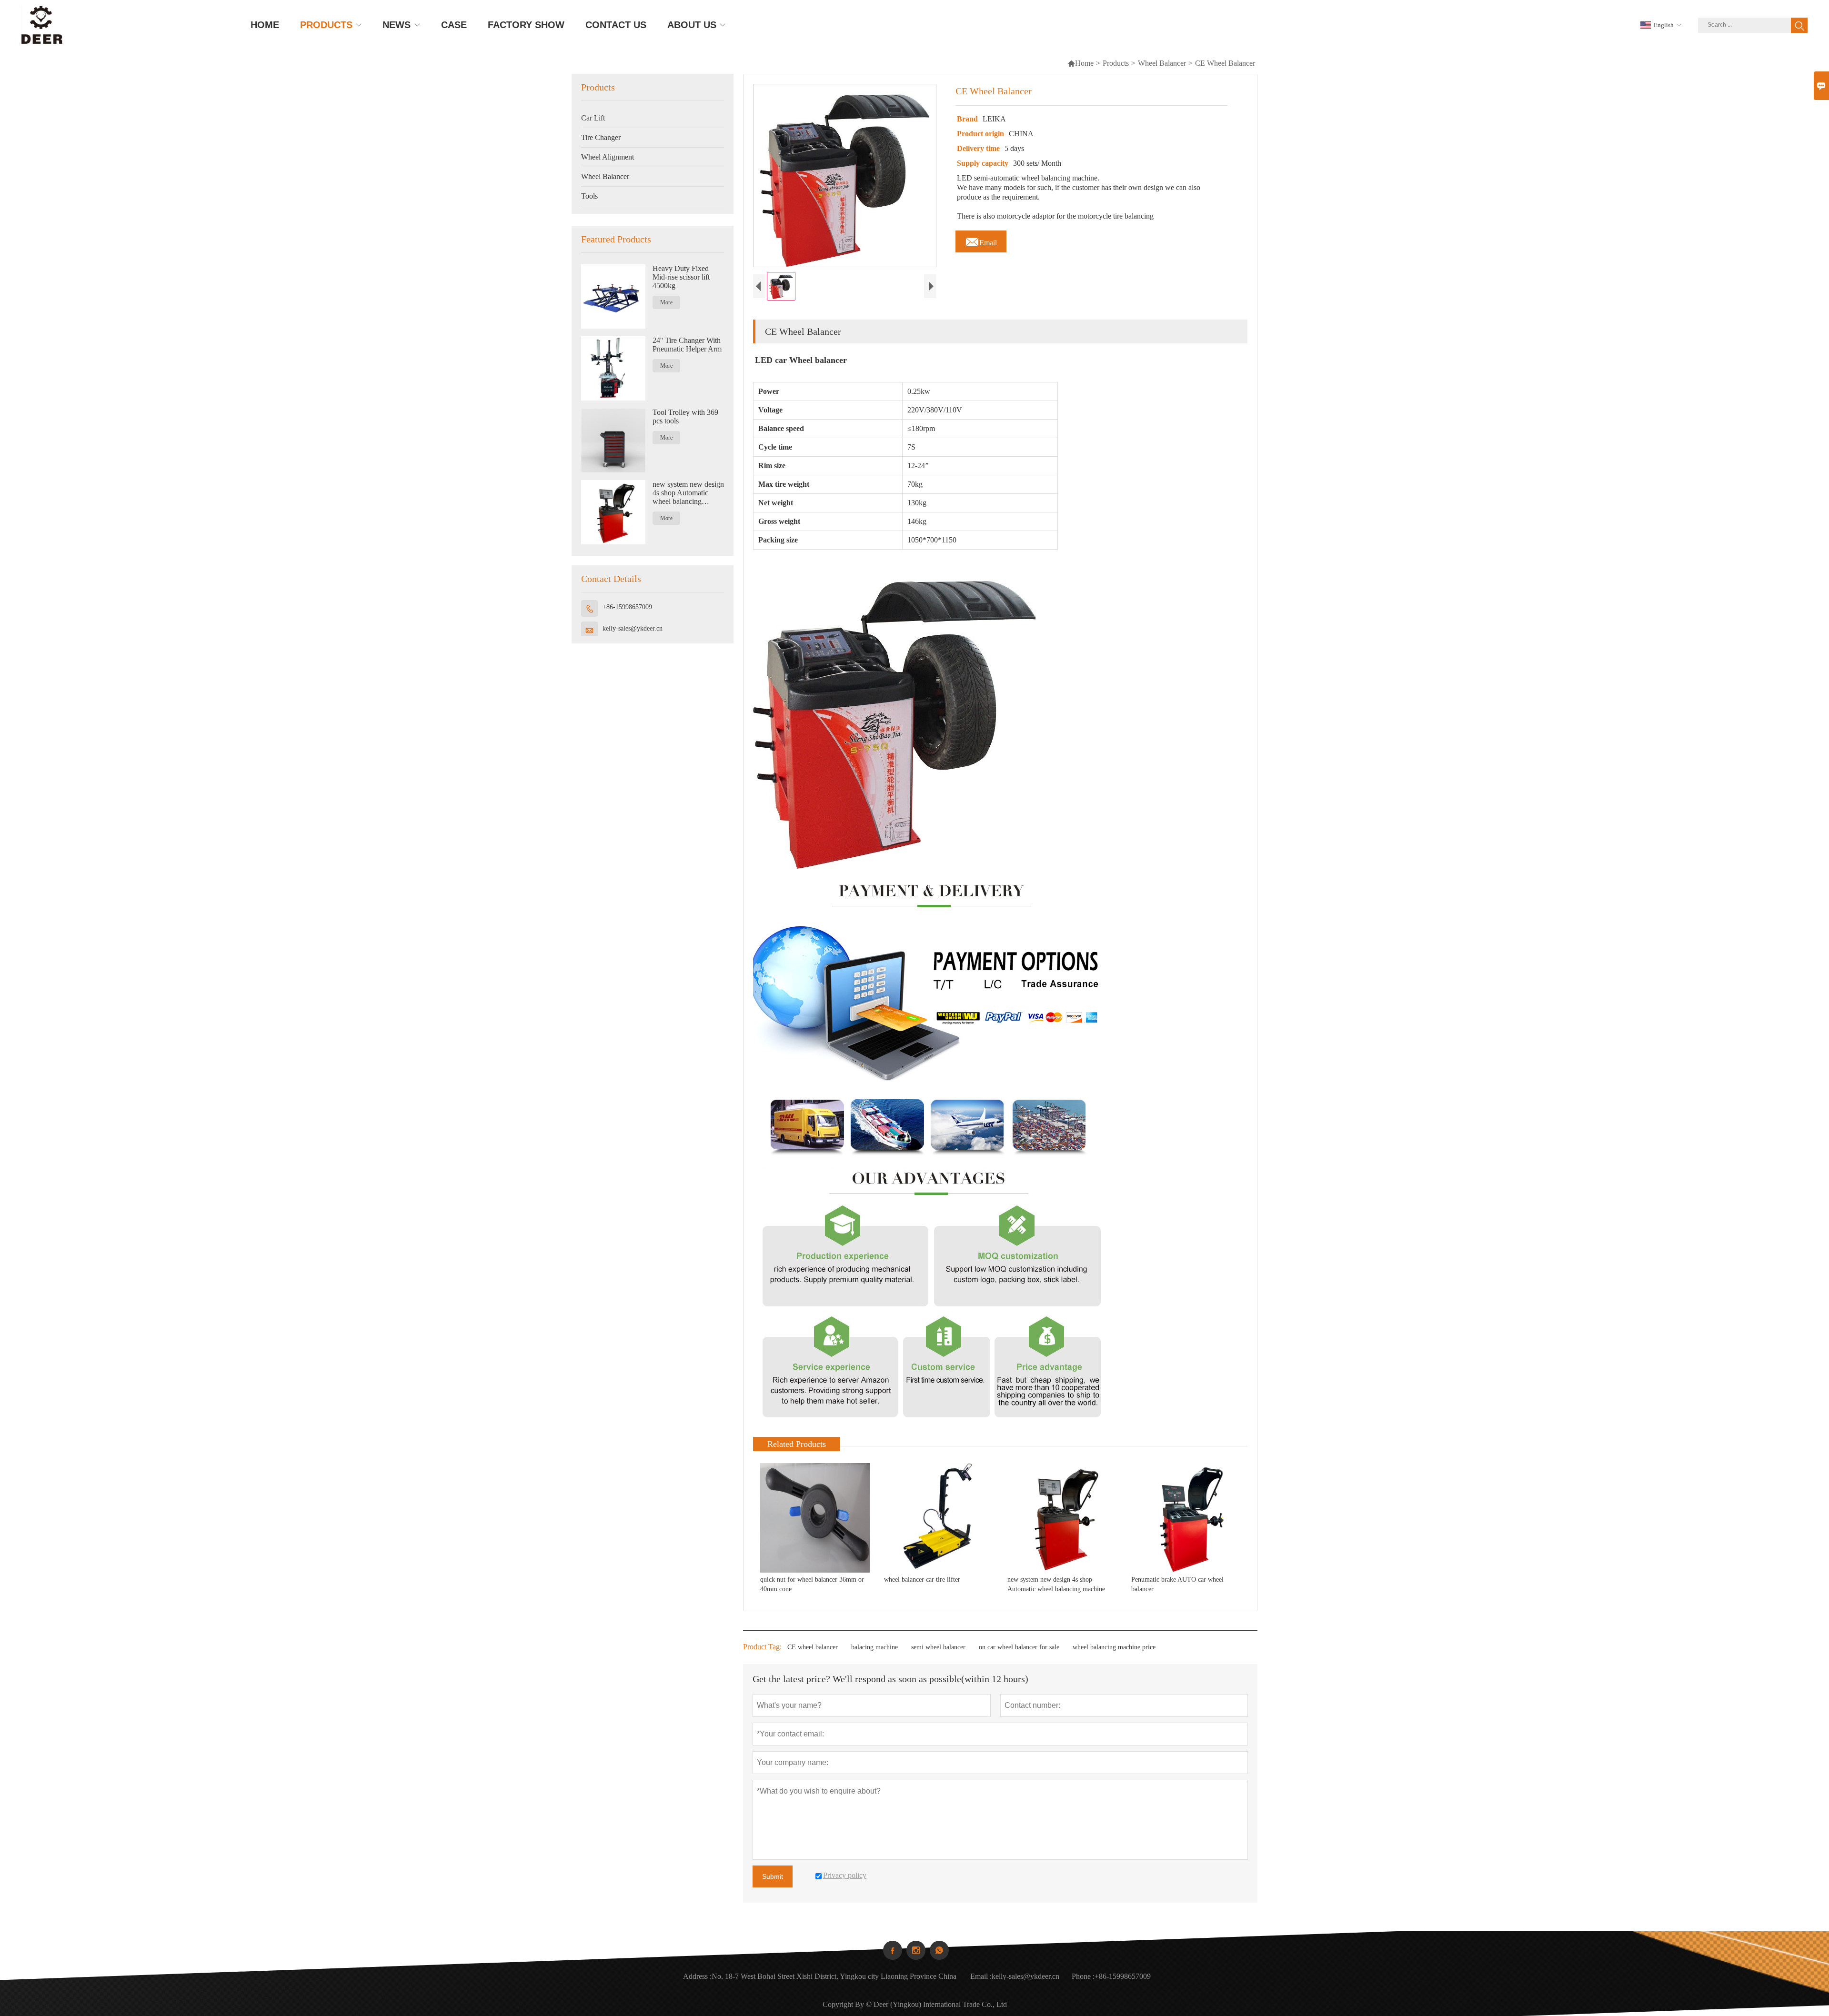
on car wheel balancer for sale (1019, 1647)
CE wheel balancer (813, 1647)
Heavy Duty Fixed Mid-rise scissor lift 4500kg (681, 277)
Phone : (1083, 1976)
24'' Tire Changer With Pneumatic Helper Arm (687, 345)
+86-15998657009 (627, 607)
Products (1116, 63)
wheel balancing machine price (1114, 1647)
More (666, 302)
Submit (773, 1876)
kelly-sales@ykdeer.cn (633, 628)
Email (981, 240)
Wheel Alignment (608, 157)
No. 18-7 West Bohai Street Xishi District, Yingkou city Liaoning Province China (834, 1976)
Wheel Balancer (1162, 63)
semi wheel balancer (938, 1647)
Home (1080, 63)
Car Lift (593, 118)
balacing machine (874, 1647)
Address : (697, 1976)
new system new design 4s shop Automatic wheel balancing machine (688, 493)
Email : (981, 1976)
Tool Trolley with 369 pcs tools (685, 416)
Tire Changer (601, 137)
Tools (589, 196)
